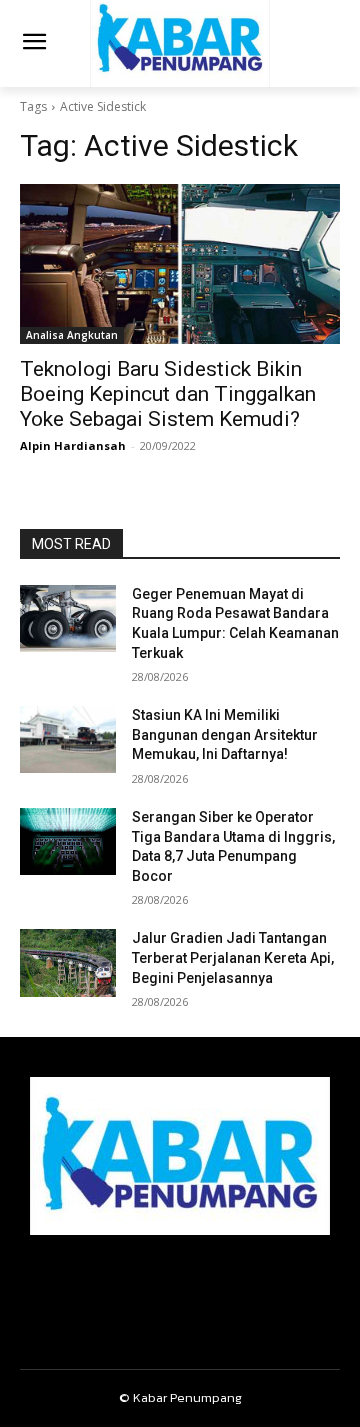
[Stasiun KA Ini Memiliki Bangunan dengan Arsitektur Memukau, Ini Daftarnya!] (68, 739)
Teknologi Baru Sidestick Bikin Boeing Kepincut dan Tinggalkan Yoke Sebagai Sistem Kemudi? (168, 394)
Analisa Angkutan (72, 335)
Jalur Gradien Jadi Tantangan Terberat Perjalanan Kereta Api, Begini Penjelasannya (233, 957)
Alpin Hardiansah (73, 445)
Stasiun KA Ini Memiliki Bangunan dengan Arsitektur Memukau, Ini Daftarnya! (225, 734)
